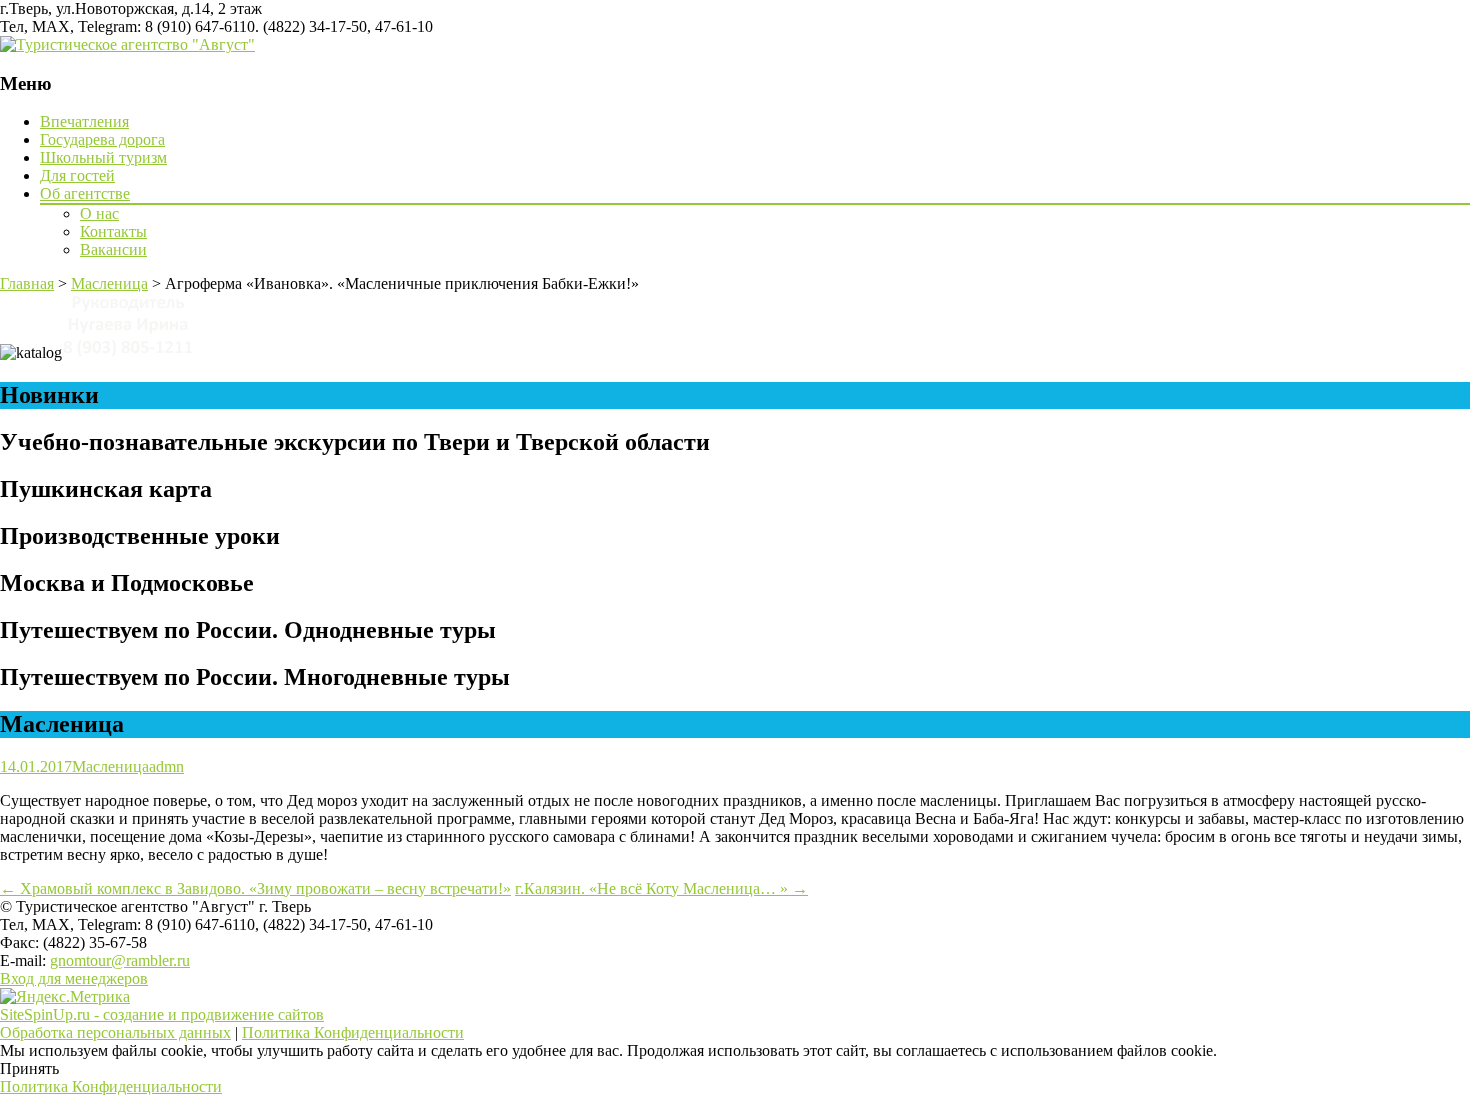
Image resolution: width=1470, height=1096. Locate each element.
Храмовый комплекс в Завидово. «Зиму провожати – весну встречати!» (255, 888)
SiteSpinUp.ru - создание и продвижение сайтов (162, 1014)
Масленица (110, 766)
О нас (99, 213)
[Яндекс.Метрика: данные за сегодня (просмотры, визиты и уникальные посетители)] (65, 997)
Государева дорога (102, 139)
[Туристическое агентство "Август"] (127, 44)
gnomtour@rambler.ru (120, 960)
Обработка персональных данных (115, 1032)
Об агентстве (85, 193)
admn (166, 766)
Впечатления (84, 121)
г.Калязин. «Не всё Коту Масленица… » (661, 888)
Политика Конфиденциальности (353, 1032)
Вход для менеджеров (74, 978)
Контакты (113, 231)
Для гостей (77, 175)
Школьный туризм (103, 157)
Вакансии (113, 249)
